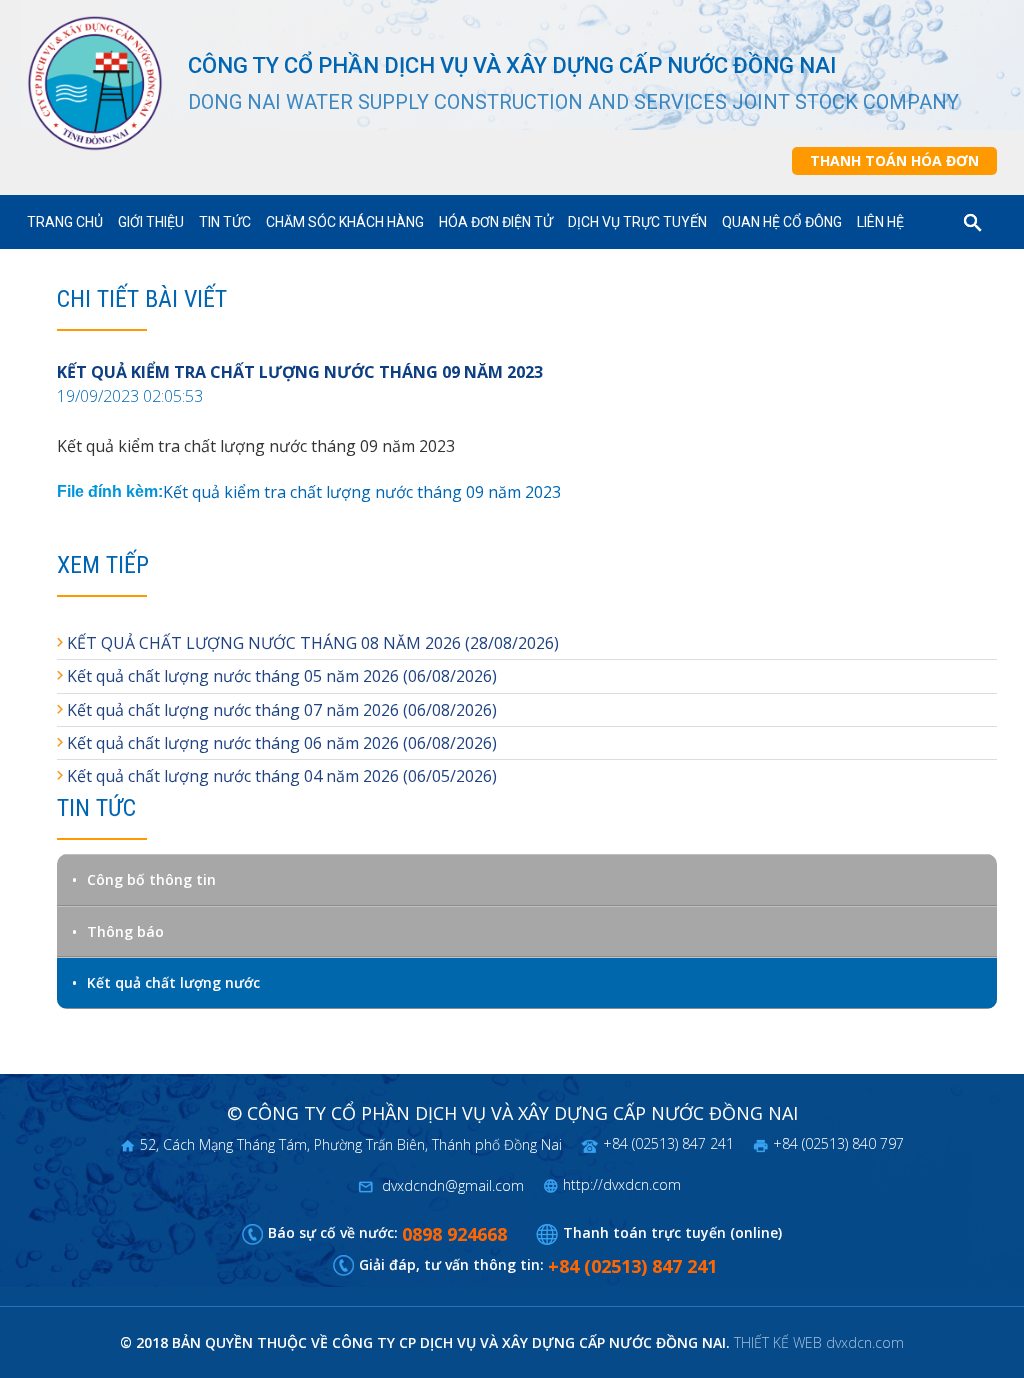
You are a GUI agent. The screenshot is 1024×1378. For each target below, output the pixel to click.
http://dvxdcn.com (622, 1184)
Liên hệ (880, 222)
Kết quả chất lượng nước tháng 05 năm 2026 (233, 676)
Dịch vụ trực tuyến (637, 222)
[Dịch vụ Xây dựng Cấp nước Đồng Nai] (105, 83)
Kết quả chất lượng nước (173, 982)
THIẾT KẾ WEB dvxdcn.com (819, 1342)
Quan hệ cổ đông (782, 222)
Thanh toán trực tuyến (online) (672, 1232)
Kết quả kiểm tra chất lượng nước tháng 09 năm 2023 (362, 492)
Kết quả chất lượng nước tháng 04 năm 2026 (233, 776)
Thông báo (125, 931)
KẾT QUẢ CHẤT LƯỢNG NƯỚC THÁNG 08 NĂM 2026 (264, 643)
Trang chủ (65, 222)
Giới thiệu (151, 222)
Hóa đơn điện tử (496, 222)
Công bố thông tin (151, 879)
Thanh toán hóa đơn (894, 160)
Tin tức (225, 222)
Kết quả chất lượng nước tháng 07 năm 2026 (233, 710)
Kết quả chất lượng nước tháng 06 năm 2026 (233, 743)
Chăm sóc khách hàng (345, 222)
